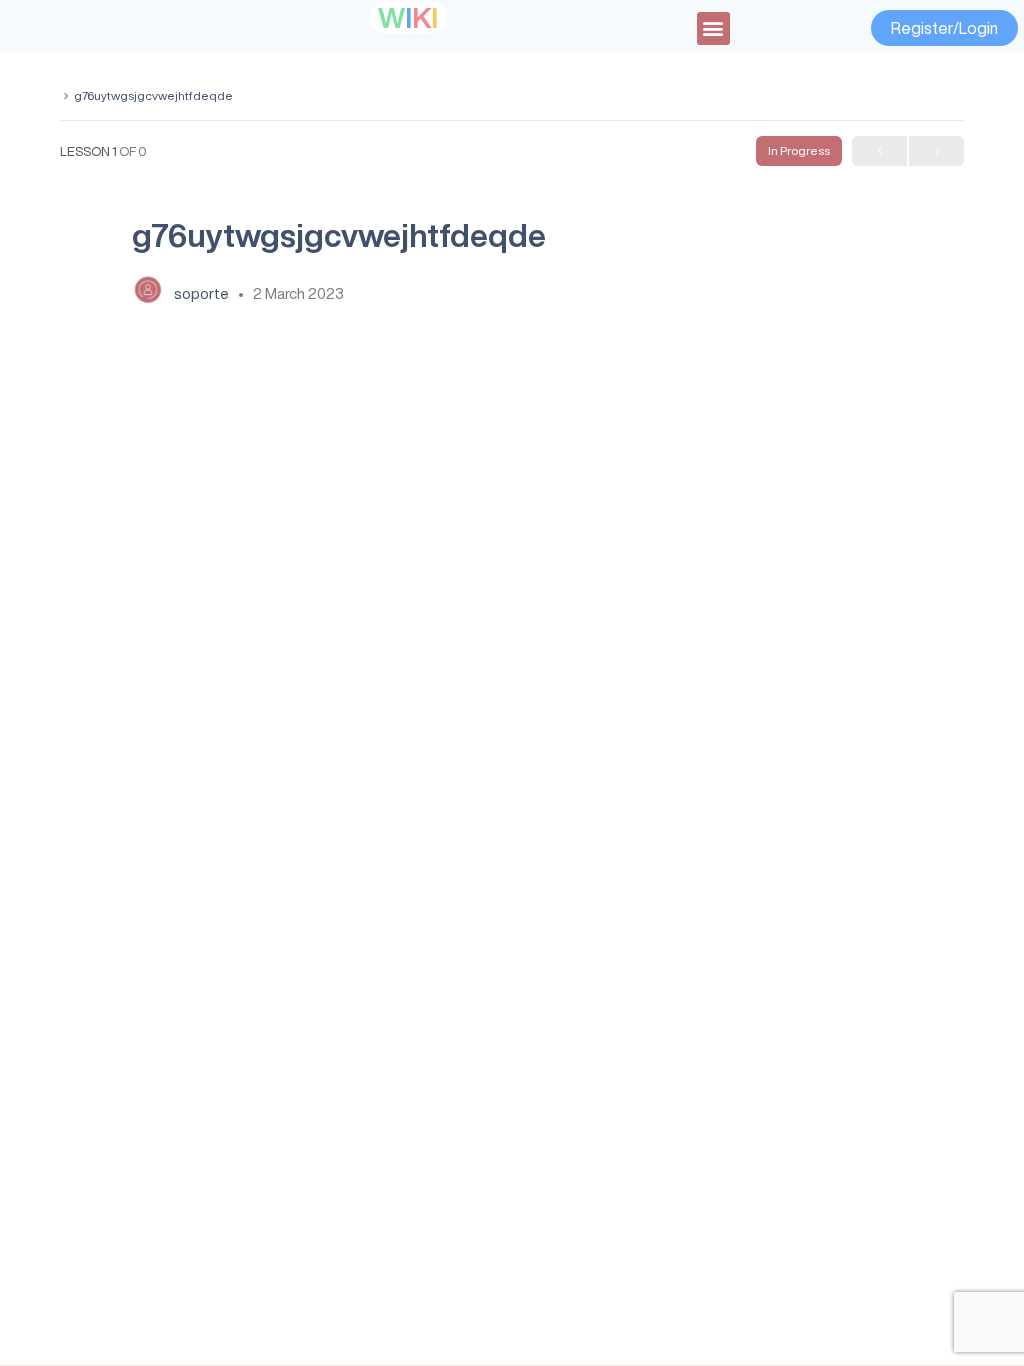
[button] (713, 28)
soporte (203, 293)
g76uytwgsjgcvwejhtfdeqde (153, 95)
